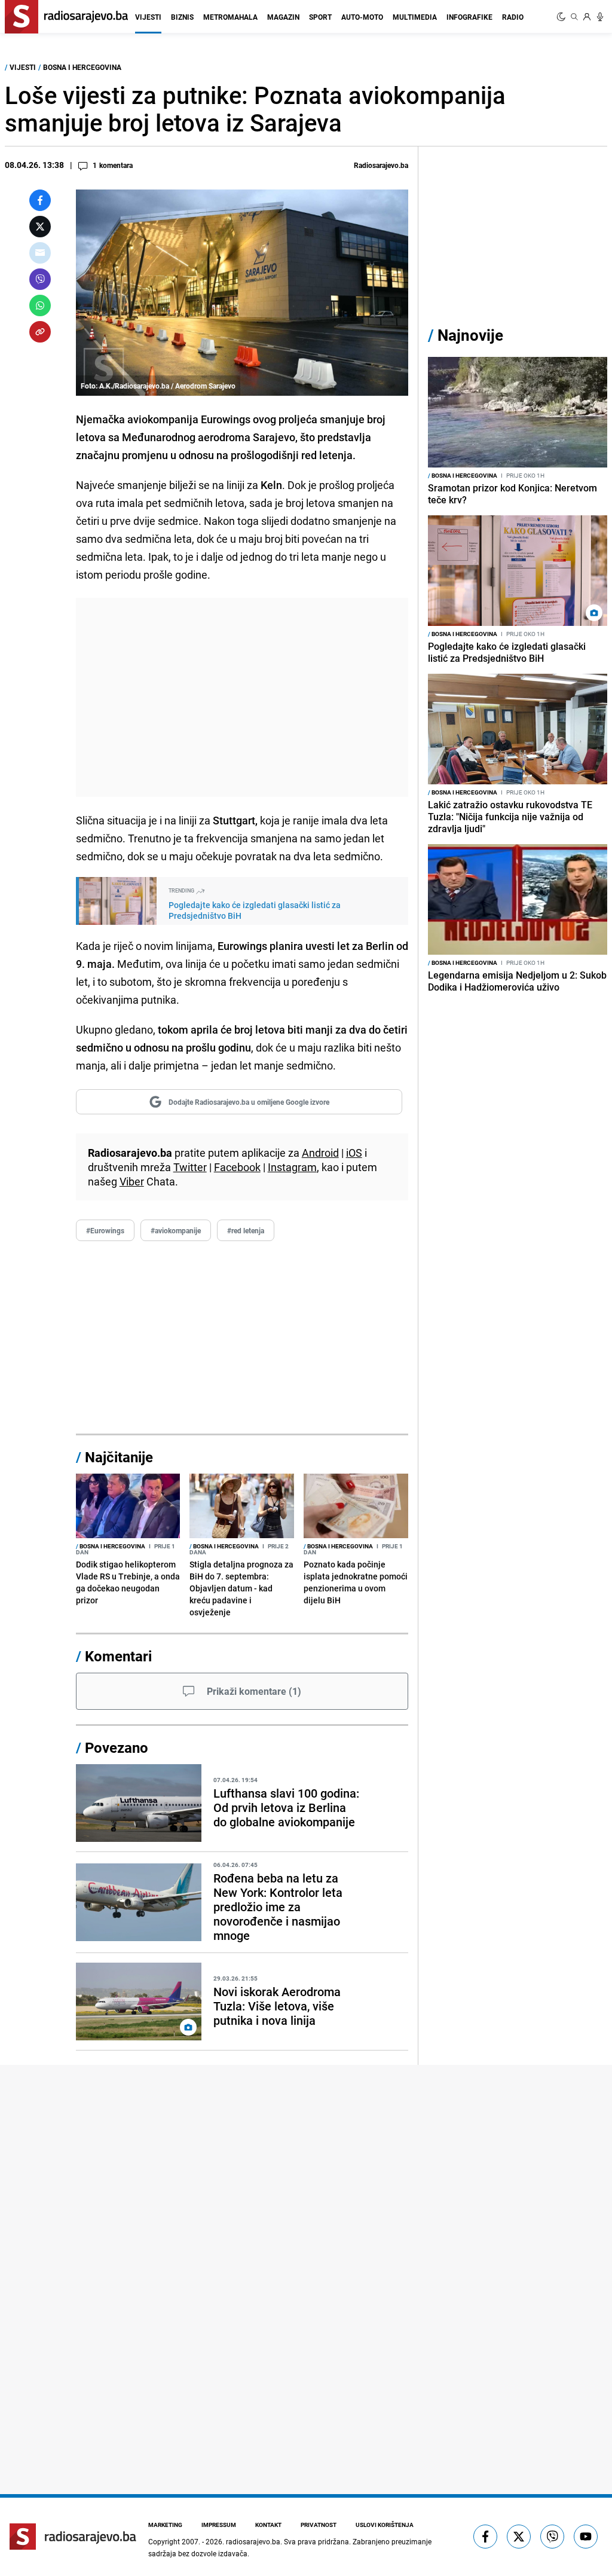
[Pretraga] (574, 17)
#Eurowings (105, 1230)
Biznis (182, 17)
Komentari (118, 1656)
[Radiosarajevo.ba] (73, 2537)
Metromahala (230, 17)
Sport (320, 17)
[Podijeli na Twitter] (40, 227)
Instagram (292, 1167)
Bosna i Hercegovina (82, 67)
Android (320, 1153)
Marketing (165, 2525)
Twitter (190, 1167)
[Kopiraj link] (40, 332)
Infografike (469, 17)
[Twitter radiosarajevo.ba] (519, 2537)
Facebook (237, 1167)
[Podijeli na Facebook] (40, 200)
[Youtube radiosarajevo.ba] (586, 2537)
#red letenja (246, 1230)
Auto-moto (362, 17)
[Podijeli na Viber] (40, 279)
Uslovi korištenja (385, 2525)
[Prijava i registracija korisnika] (587, 17)
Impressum (219, 2525)
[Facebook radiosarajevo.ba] (485, 2537)
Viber (132, 1181)
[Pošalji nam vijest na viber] (552, 2537)
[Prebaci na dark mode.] (562, 17)
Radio (513, 17)
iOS (354, 1153)
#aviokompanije (176, 1230)
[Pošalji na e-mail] (40, 253)
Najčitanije (119, 1457)
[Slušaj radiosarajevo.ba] (600, 17)
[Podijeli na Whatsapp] (40, 305)
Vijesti (148, 17)
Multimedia (415, 17)
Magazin (283, 17)
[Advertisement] (242, 697)
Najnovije (470, 335)
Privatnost (319, 2525)
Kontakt (268, 2525)
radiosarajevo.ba (253, 2541)
